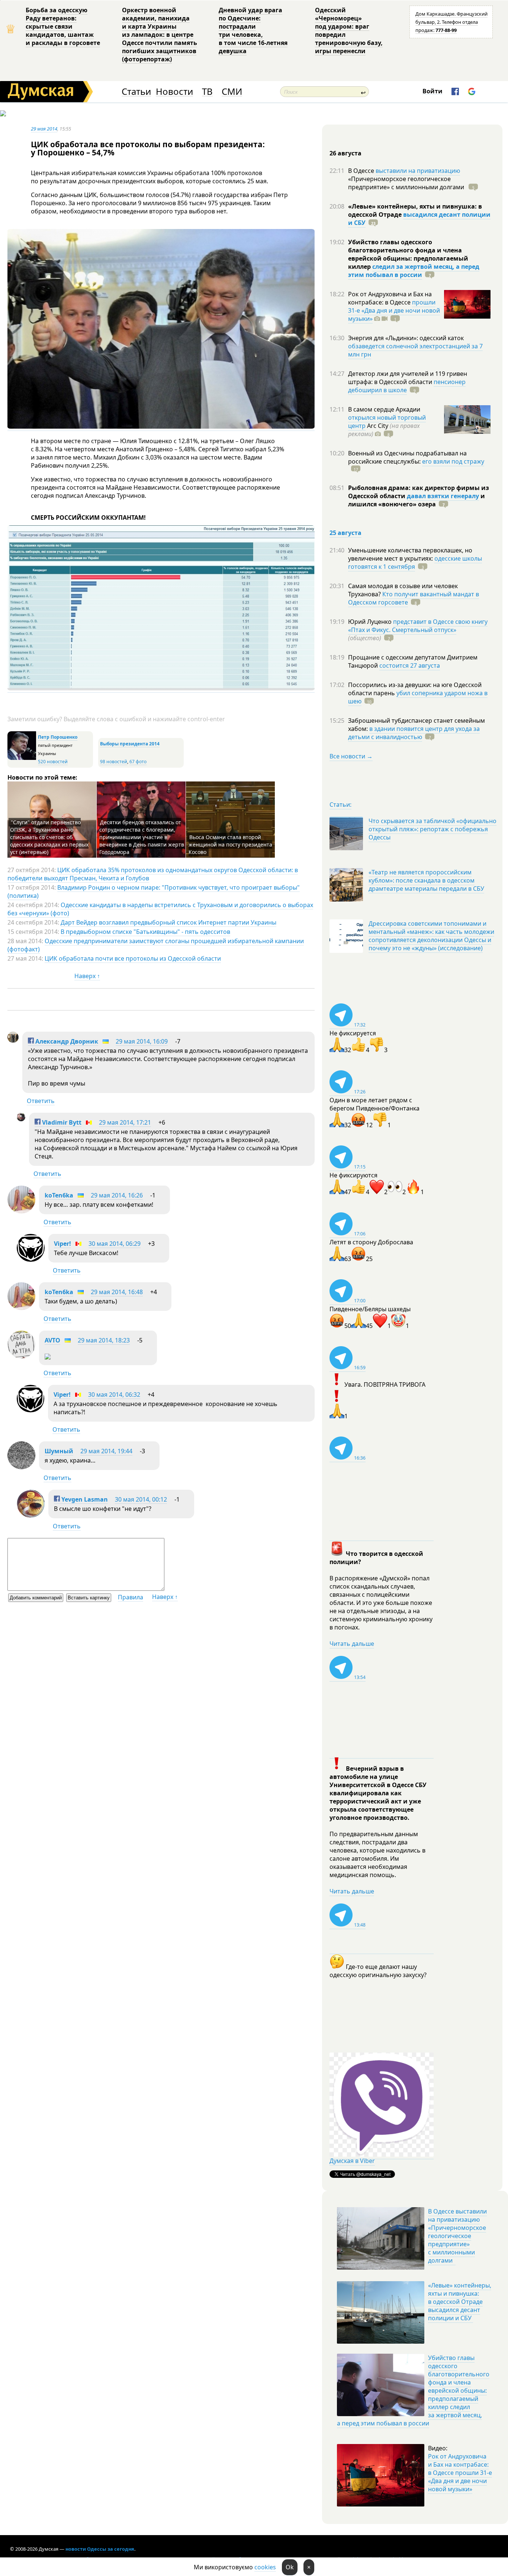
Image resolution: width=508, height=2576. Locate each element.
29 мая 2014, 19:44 (106, 1451)
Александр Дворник (66, 1041)
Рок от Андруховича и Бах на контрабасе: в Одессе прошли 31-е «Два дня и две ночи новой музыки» (460, 2473)
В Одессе (362, 171)
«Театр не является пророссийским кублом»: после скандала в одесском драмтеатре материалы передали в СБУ (426, 880)
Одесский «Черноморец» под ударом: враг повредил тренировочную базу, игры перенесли (349, 30)
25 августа (345, 533)
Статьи (136, 92)
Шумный (59, 1451)
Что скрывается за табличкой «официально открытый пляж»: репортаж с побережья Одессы (433, 829)
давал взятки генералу (443, 496)
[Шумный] (21, 1467)
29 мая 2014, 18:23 (104, 1340)
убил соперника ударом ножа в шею (418, 697)
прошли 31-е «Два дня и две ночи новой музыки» (394, 310)
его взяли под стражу (453, 461)
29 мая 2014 (44, 129)
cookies (265, 2567)
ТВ (207, 92)
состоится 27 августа (410, 665)
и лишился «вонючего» (417, 500)
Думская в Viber (352, 2161)
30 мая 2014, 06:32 (114, 1395)
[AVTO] (21, 1356)
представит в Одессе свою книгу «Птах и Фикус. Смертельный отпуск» (418, 626)
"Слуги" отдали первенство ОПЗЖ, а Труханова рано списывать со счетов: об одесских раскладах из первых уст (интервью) (49, 837)
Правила (131, 1597)
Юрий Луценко (371, 622)
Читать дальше (352, 1644)
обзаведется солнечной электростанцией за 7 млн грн (415, 350)
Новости (174, 92)
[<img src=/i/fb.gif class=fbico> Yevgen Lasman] (31, 1515)
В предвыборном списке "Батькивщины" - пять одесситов (145, 932)
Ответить (41, 1101)
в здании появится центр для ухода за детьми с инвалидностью (414, 733)
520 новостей (53, 762)
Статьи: (340, 805)
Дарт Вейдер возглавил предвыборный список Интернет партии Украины (168, 922)
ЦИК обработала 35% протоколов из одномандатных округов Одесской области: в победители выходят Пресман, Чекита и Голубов (153, 874)
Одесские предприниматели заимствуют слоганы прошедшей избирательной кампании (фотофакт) (156, 945)
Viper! (62, 1244)
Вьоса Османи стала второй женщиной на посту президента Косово (230, 844)
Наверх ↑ (87, 976)
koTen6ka (59, 1195)
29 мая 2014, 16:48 (117, 1292)
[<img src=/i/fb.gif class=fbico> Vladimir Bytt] (21, 1119)
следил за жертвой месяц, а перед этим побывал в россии (414, 271)
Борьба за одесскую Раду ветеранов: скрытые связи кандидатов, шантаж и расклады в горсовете (63, 26)
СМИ (232, 92)
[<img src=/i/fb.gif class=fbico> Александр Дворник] (13, 1041)
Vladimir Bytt (61, 1122)
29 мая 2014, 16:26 (117, 1195)
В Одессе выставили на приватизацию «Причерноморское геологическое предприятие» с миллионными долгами (457, 2236)
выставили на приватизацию (418, 171)
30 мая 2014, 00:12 (141, 1499)
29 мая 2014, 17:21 (125, 1122)
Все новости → (351, 756)
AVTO (52, 1340)
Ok (290, 2567)
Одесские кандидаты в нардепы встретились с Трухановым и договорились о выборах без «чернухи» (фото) (160, 909)
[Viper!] (31, 1260)
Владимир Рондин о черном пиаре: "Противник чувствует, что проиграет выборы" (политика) (154, 892)
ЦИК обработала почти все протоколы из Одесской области (133, 958)
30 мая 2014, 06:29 (115, 1244)
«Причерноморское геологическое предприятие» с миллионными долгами (407, 183)
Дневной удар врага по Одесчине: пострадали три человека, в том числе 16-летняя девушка (253, 30)
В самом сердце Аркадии (384, 409)
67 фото (138, 762)
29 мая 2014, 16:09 (142, 1041)
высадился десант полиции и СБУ (419, 219)
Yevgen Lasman (84, 1499)
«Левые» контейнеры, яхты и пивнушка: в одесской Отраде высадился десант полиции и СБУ (460, 2302)
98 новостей (114, 762)
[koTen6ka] (21, 1211)
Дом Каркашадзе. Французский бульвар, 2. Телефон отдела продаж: (451, 22)
